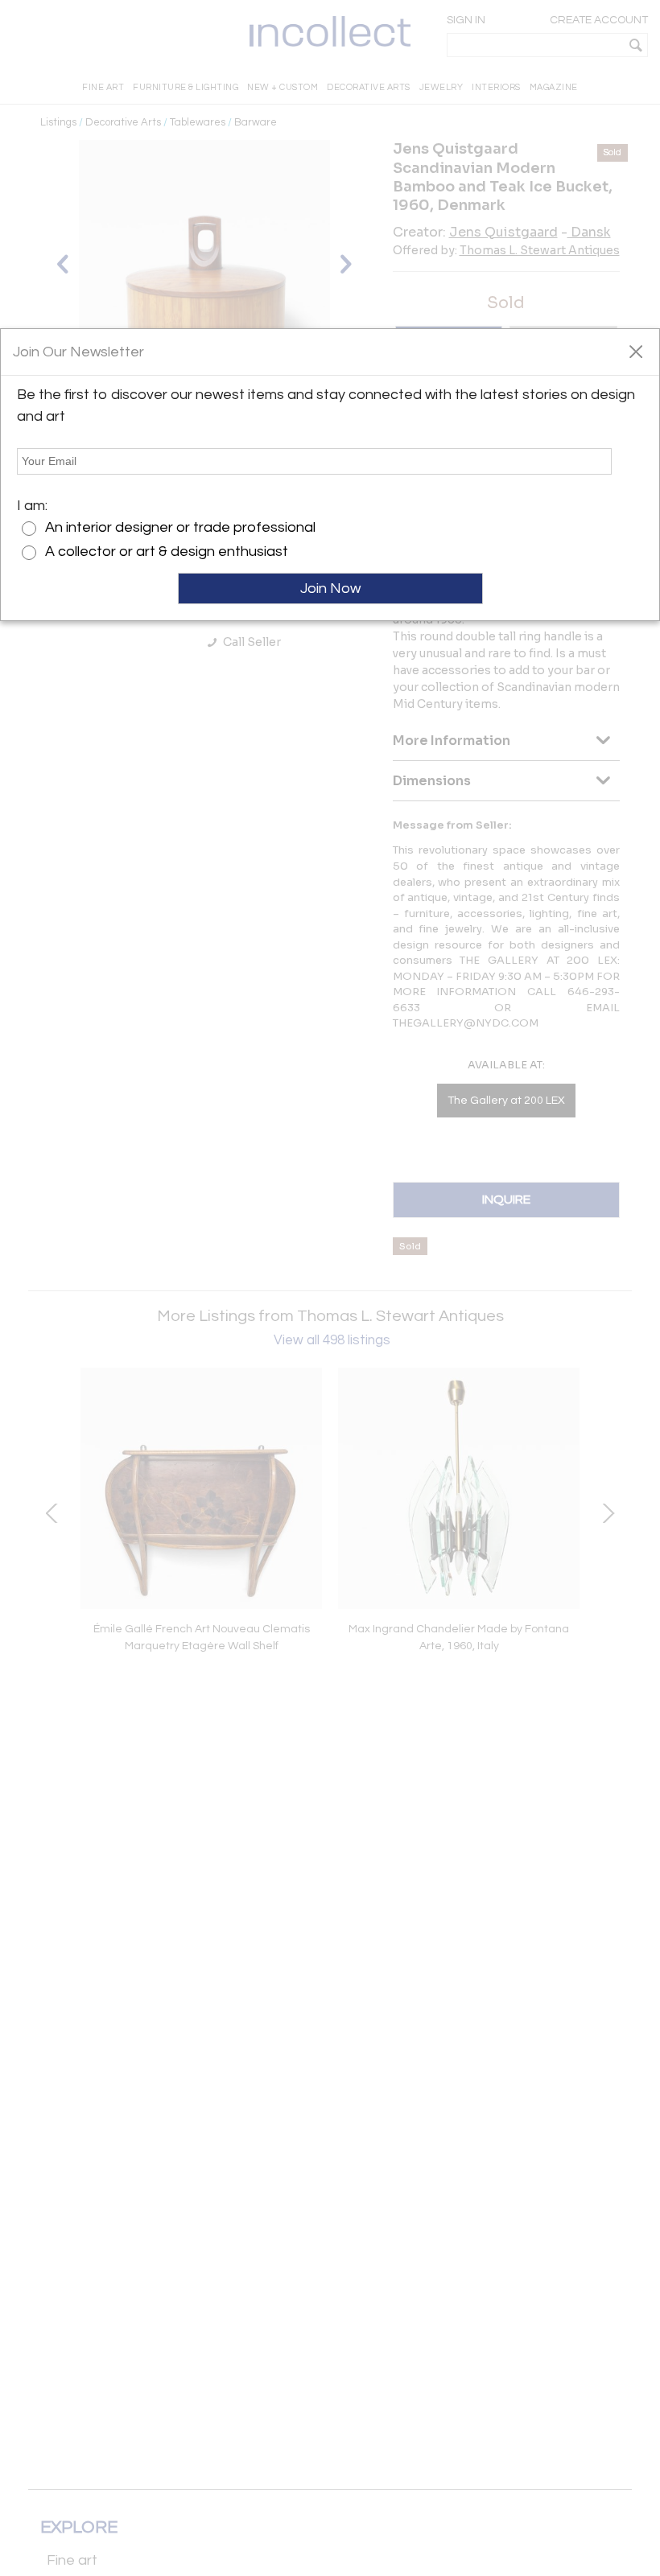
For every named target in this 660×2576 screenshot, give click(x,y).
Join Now (330, 588)
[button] (635, 351)
